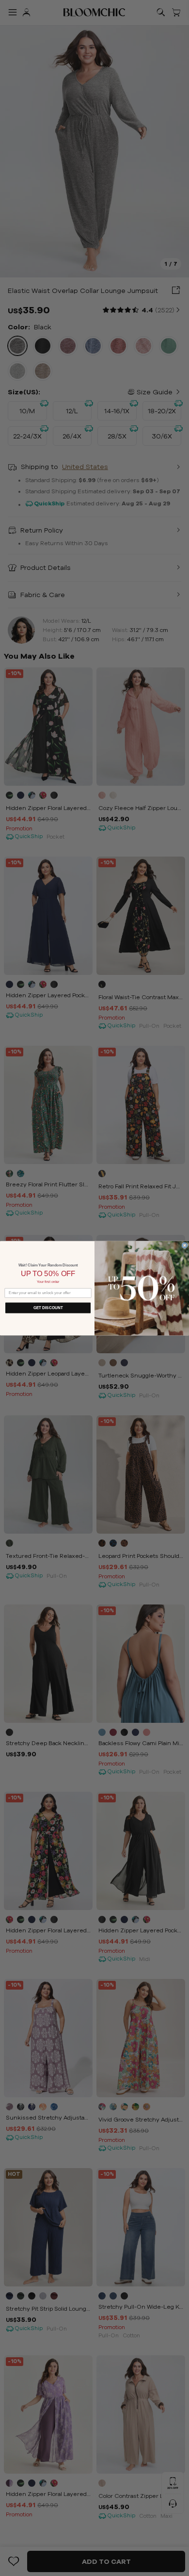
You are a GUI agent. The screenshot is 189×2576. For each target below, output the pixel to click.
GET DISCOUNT (48, 1307)
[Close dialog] (185, 1245)
